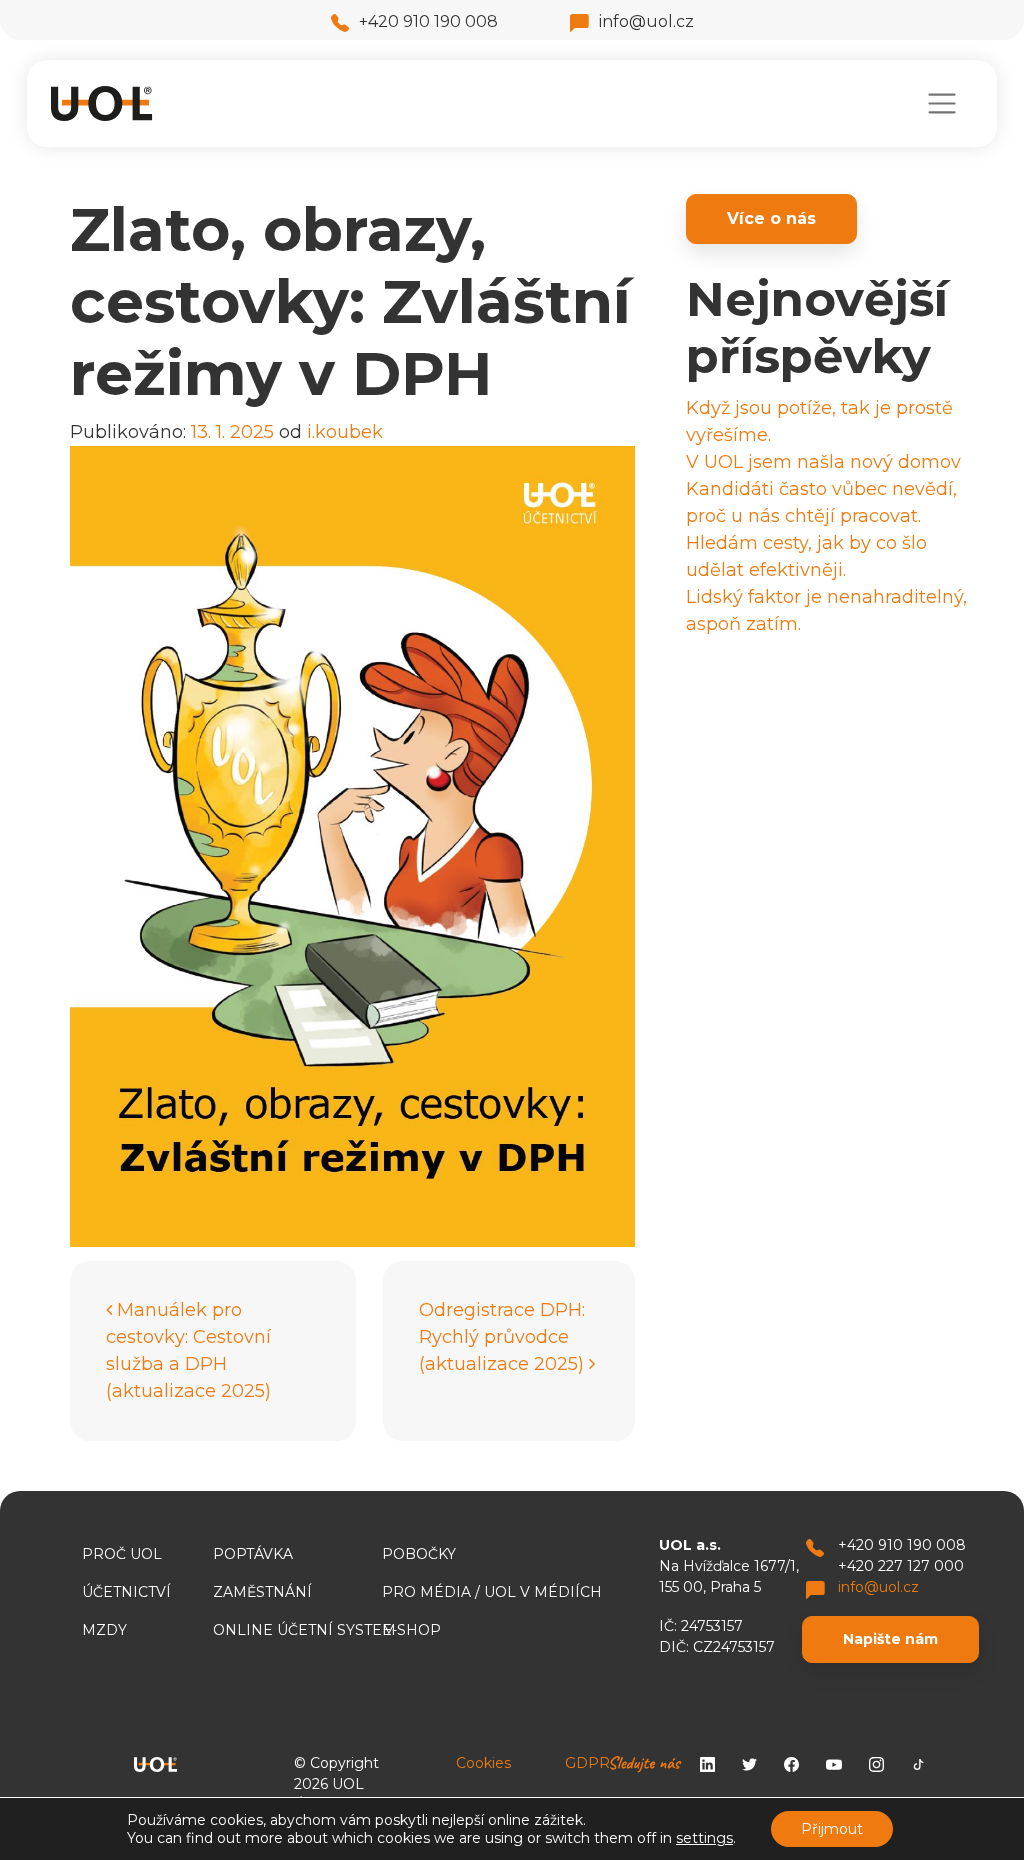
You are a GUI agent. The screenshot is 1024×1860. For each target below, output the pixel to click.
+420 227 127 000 (901, 1566)
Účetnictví (126, 1592)
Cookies (483, 1763)
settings (704, 1838)
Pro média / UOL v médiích (492, 1592)
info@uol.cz (646, 21)
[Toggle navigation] (941, 103)
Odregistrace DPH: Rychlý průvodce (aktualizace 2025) (504, 1337)
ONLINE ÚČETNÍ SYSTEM (304, 1630)
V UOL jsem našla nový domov (823, 462)
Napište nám (890, 1639)
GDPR (587, 1763)
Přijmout (832, 1829)
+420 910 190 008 (428, 21)
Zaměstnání (262, 1592)
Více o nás (771, 218)
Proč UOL (122, 1554)
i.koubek (345, 432)
